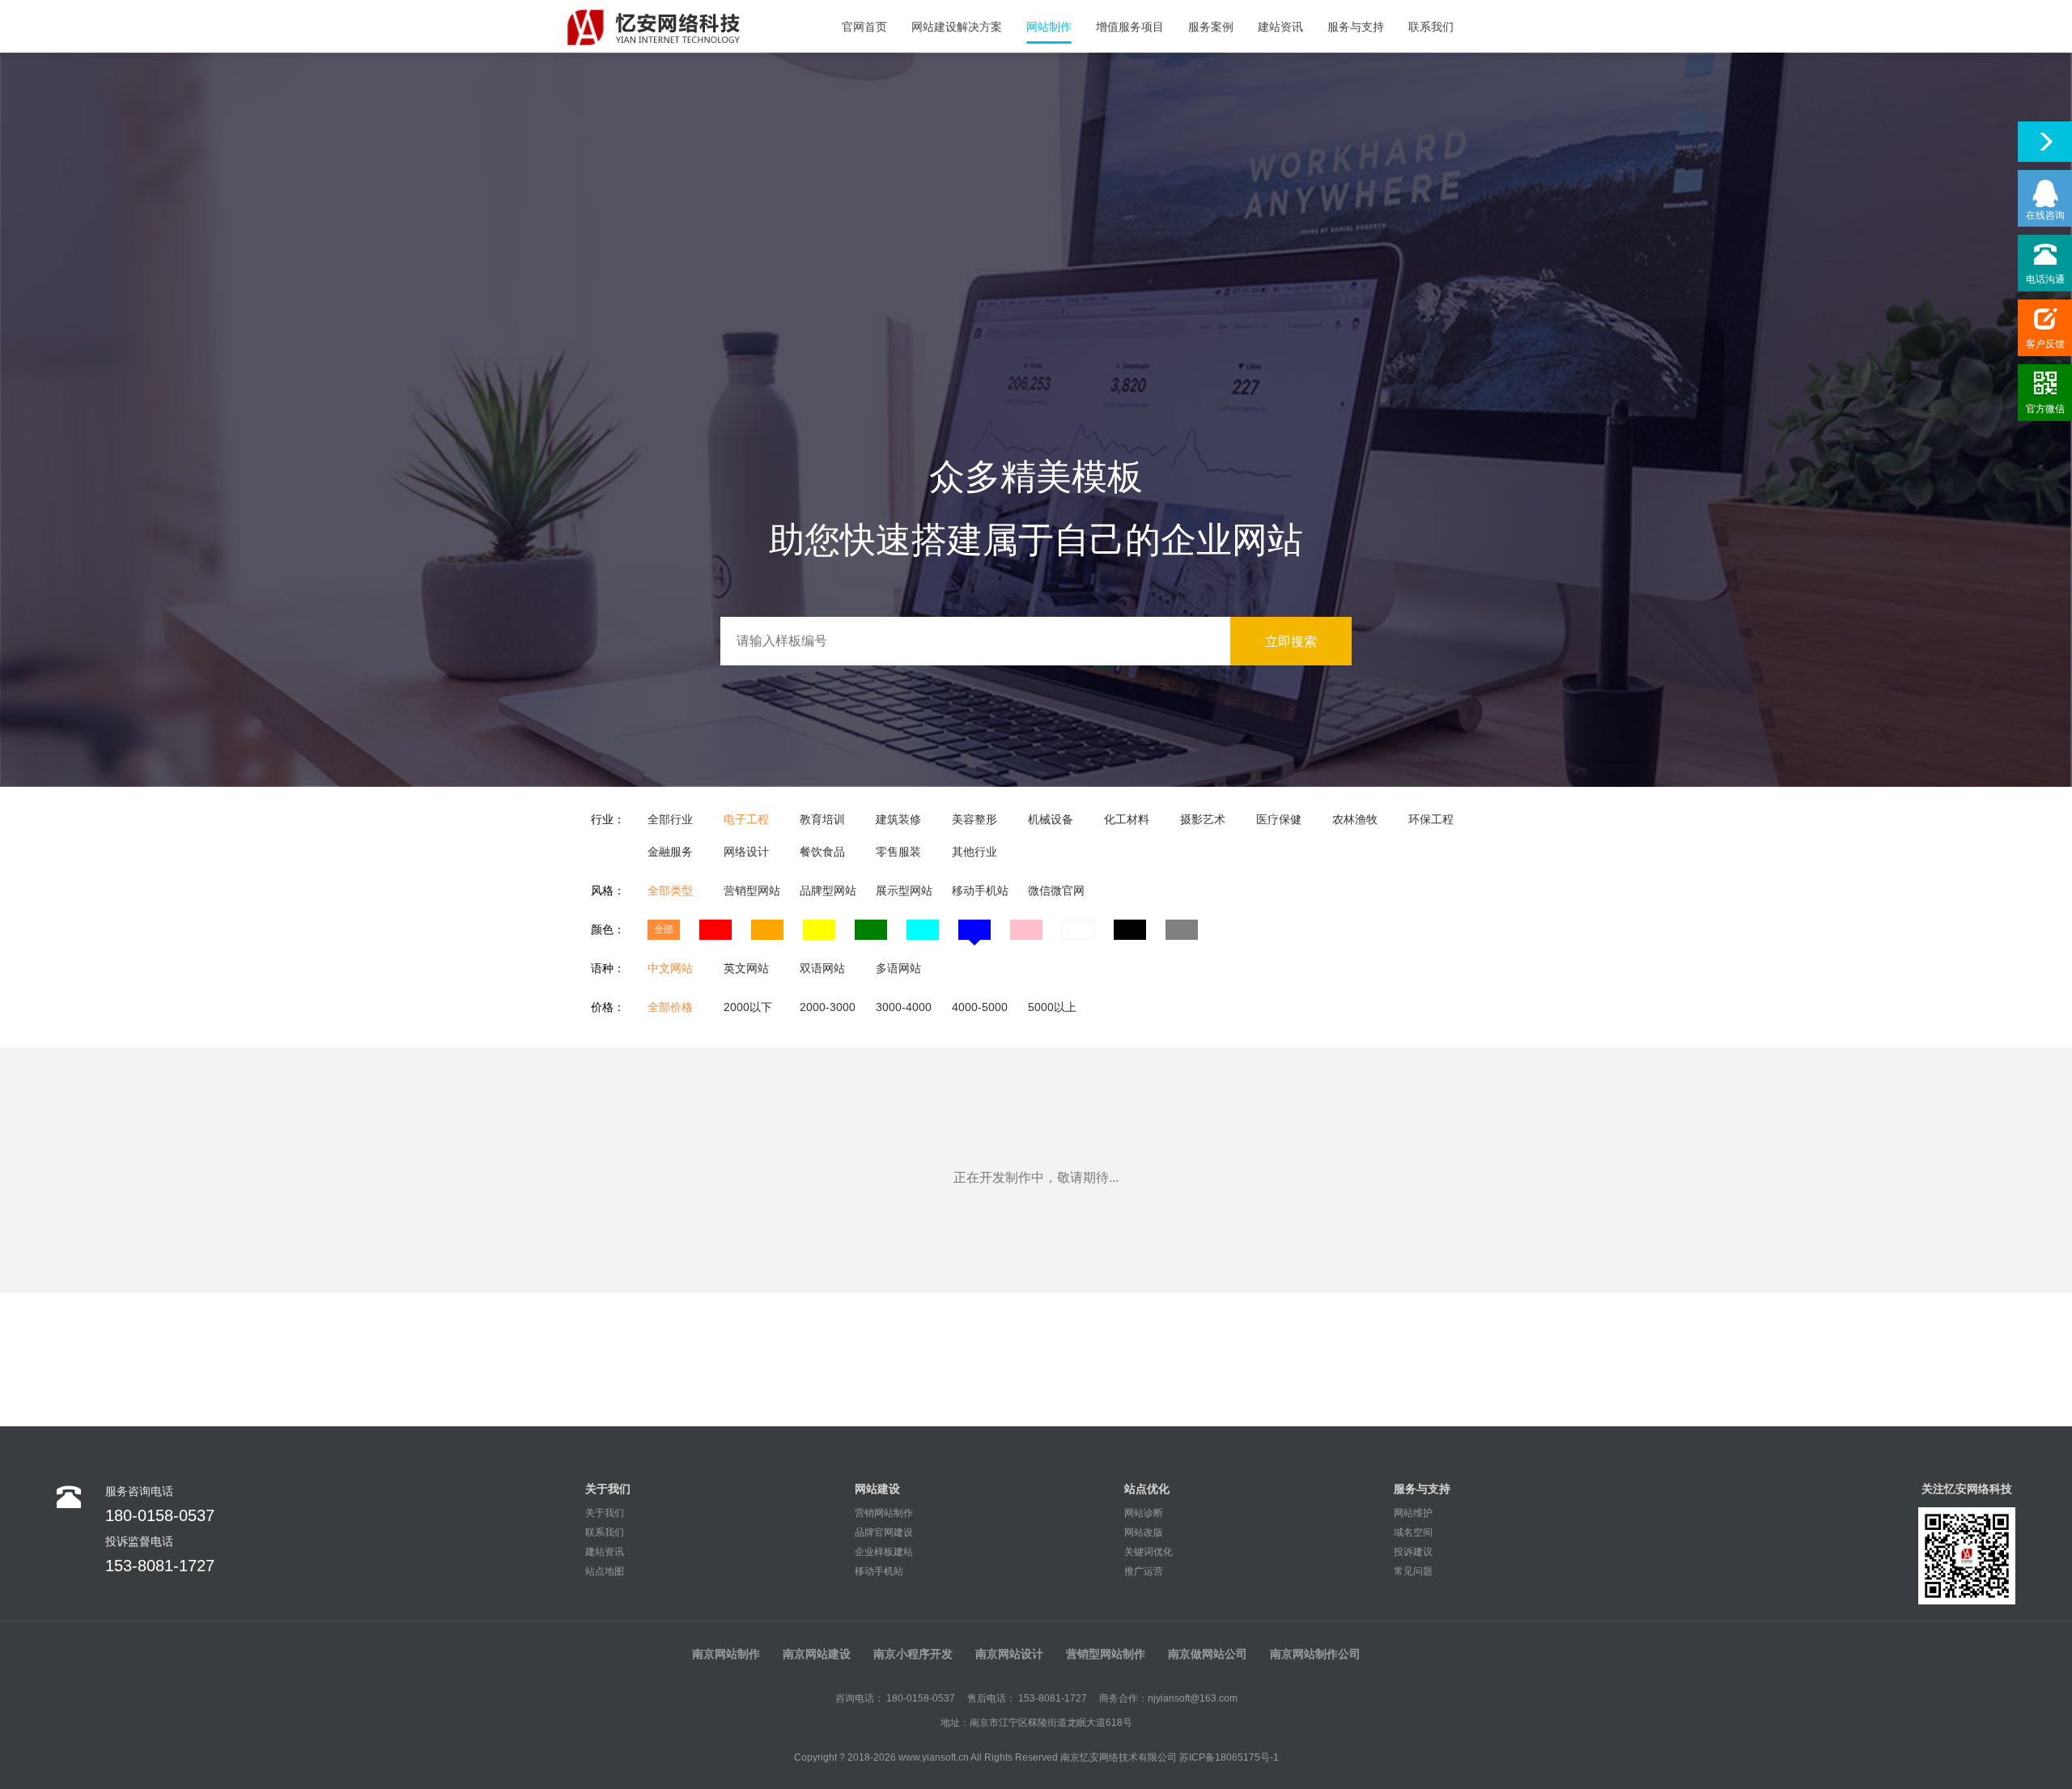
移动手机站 (980, 890)
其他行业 (974, 852)
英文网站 (746, 968)
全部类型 (670, 890)
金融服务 (670, 852)
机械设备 (1051, 819)
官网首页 (864, 27)
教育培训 (822, 819)
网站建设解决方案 (957, 27)
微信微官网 (1056, 890)
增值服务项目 (1130, 27)
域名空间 (1413, 1532)
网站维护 (1413, 1513)
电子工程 (746, 819)
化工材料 (1127, 819)
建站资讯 (1280, 27)
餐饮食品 (822, 852)
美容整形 (974, 819)
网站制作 (1049, 27)
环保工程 (1431, 819)
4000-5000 (980, 1007)
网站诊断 (1144, 1513)
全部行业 (670, 819)
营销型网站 (752, 890)
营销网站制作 (884, 1513)
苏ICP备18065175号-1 (1229, 1757)
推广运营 (1144, 1571)
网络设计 (746, 852)
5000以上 (1052, 1007)
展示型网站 (904, 890)
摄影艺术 (1203, 819)
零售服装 (898, 852)
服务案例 (1211, 27)
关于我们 (605, 1513)
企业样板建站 (884, 1552)
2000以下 (748, 1007)
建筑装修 (898, 819)
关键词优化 (1149, 1552)
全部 (664, 929)
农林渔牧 (1355, 819)
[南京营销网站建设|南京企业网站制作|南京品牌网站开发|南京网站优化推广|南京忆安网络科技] (676, 26)
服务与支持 (1356, 27)
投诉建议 (1413, 1552)
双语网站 (822, 968)
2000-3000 (828, 1007)
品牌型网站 (828, 890)
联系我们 (1431, 27)
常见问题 (1413, 1571)
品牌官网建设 (884, 1532)
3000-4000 (904, 1007)
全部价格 (670, 1007)
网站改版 (1144, 1532)
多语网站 (898, 968)
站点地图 (605, 1571)
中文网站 (670, 968)
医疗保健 (1279, 819)
